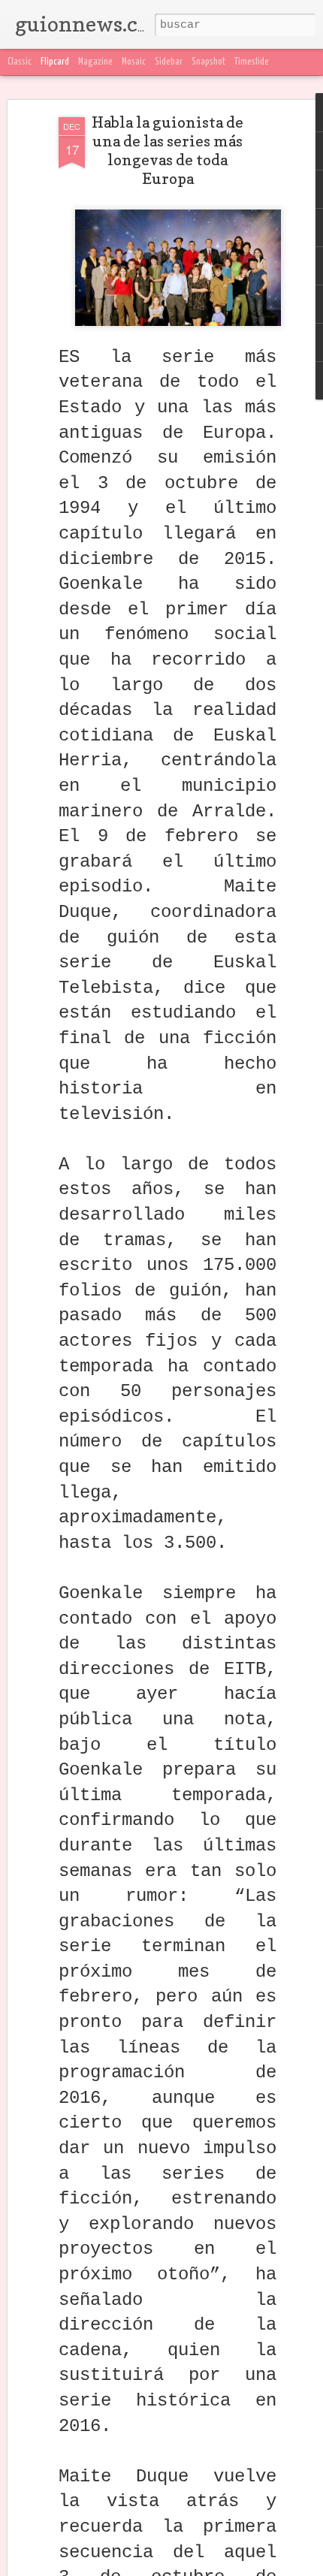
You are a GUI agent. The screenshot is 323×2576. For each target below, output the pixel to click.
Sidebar (169, 62)
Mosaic (134, 62)
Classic (20, 62)
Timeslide (252, 62)
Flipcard (55, 62)
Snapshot (208, 62)
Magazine (95, 62)
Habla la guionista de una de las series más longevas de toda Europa (168, 151)
